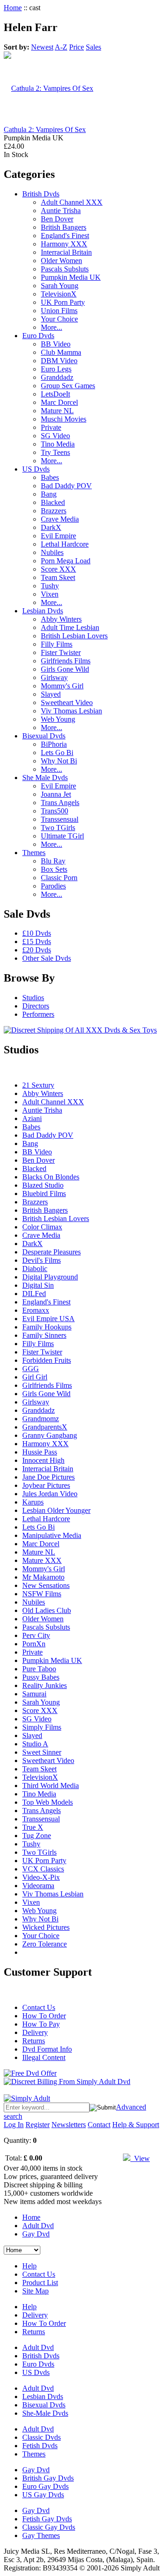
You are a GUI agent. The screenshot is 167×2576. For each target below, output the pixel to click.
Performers (38, 1014)
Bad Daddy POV (66, 486)
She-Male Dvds (45, 2413)
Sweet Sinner (42, 1752)
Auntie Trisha (61, 211)
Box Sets (54, 869)
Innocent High (43, 1460)
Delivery (35, 2032)
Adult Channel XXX (72, 202)
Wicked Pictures (46, 1927)
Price (77, 47)
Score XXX (58, 569)
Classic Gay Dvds (49, 2527)
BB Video (56, 344)
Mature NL (57, 411)
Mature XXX (42, 1560)
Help (29, 2266)
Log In (14, 2125)
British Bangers (64, 227)
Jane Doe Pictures (48, 1477)
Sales (93, 47)
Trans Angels (60, 803)
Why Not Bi (59, 761)
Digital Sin (38, 1285)
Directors (36, 1006)
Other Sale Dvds (47, 958)
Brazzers (54, 511)
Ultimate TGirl (62, 836)
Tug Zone (37, 1836)
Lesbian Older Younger (56, 1510)
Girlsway (54, 677)
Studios (33, 998)
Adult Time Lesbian (70, 627)
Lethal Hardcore (65, 544)
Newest (42, 47)
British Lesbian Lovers (74, 636)
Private (51, 427)
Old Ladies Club (47, 1610)
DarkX (51, 527)
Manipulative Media (52, 1535)
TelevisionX (59, 294)
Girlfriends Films (66, 661)
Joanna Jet (56, 794)
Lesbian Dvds (43, 611)
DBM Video (59, 361)
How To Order (44, 2016)
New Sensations (46, 1585)
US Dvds (36, 469)
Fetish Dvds (40, 2446)
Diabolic (35, 1269)
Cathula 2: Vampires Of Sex (45, 129)
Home (13, 8)
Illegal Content (44, 2057)
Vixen (50, 594)
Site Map (35, 2291)
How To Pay (41, 2024)
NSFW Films (42, 1594)
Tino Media (58, 444)
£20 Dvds (37, 950)
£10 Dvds (37, 933)
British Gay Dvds (48, 2478)
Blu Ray (53, 861)
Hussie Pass (40, 1452)
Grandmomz (41, 1419)
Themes (34, 853)
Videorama (38, 1886)
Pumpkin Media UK (71, 277)
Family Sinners (44, 1335)
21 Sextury (38, 1085)
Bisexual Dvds (44, 736)
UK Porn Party (63, 302)
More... (51, 327)
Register (38, 2125)
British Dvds (41, 194)
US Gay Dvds (43, 2495)
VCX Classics (43, 1869)
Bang (49, 494)
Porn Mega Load (66, 561)
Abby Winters (61, 619)
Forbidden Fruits (47, 1360)
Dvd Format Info (47, 2049)
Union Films (59, 311)
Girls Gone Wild (65, 669)
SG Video (55, 436)
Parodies (53, 886)
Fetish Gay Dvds (47, 2519)
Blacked (53, 502)
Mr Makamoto (43, 1577)
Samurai (34, 1694)
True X (33, 1827)
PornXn (34, 1644)
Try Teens (55, 452)
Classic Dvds (42, 2437)
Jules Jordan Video (50, 1494)
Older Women (61, 261)
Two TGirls (58, 828)
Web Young (58, 719)
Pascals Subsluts (65, 269)
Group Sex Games (68, 386)
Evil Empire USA (48, 1319)
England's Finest (65, 236)
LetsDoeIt (55, 394)
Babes (50, 477)
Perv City (36, 1635)
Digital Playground (50, 1277)
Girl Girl (35, 1377)
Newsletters (69, 2125)
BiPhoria (54, 744)
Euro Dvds (38, 336)
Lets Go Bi (57, 753)
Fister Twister (61, 652)
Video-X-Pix (41, 1877)
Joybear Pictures (46, 1485)
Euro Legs (56, 369)
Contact (99, 2125)
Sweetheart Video (67, 702)
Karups (33, 1502)
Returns (34, 2041)
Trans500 (55, 811)
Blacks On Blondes (51, 1177)
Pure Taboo (39, 1669)
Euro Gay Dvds (45, 2486)
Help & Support (136, 2125)
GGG (31, 1369)
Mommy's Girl (62, 686)
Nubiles (52, 552)
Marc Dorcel (59, 402)
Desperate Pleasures (51, 1252)
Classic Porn (59, 878)
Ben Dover (57, 219)
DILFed (34, 1294)
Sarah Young (60, 286)
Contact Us (39, 2007)
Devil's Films (42, 1260)
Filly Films (57, 644)
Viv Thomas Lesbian (71, 711)
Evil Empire (58, 536)
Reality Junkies (45, 1685)
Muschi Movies (64, 419)
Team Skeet (58, 577)
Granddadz (57, 377)
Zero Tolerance (45, 1944)
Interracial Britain (66, 252)
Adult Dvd (38, 2226)
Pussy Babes (41, 1677)
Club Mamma (61, 352)
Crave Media (60, 519)
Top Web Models (48, 1802)
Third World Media (51, 1786)
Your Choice (59, 319)
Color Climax (42, 1227)
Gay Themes (41, 2535)
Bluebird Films (44, 1194)
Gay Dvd (36, 2234)
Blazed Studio (43, 1185)
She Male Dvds (45, 778)
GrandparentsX (45, 1427)
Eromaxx (36, 1310)
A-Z (61, 47)
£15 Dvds (37, 942)
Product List (40, 2283)
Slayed (51, 694)
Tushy (50, 586)
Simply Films (42, 1727)
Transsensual (60, 819)
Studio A (35, 1744)
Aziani (32, 1118)
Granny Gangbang (50, 1435)
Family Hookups (47, 1327)
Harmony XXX (64, 244)
